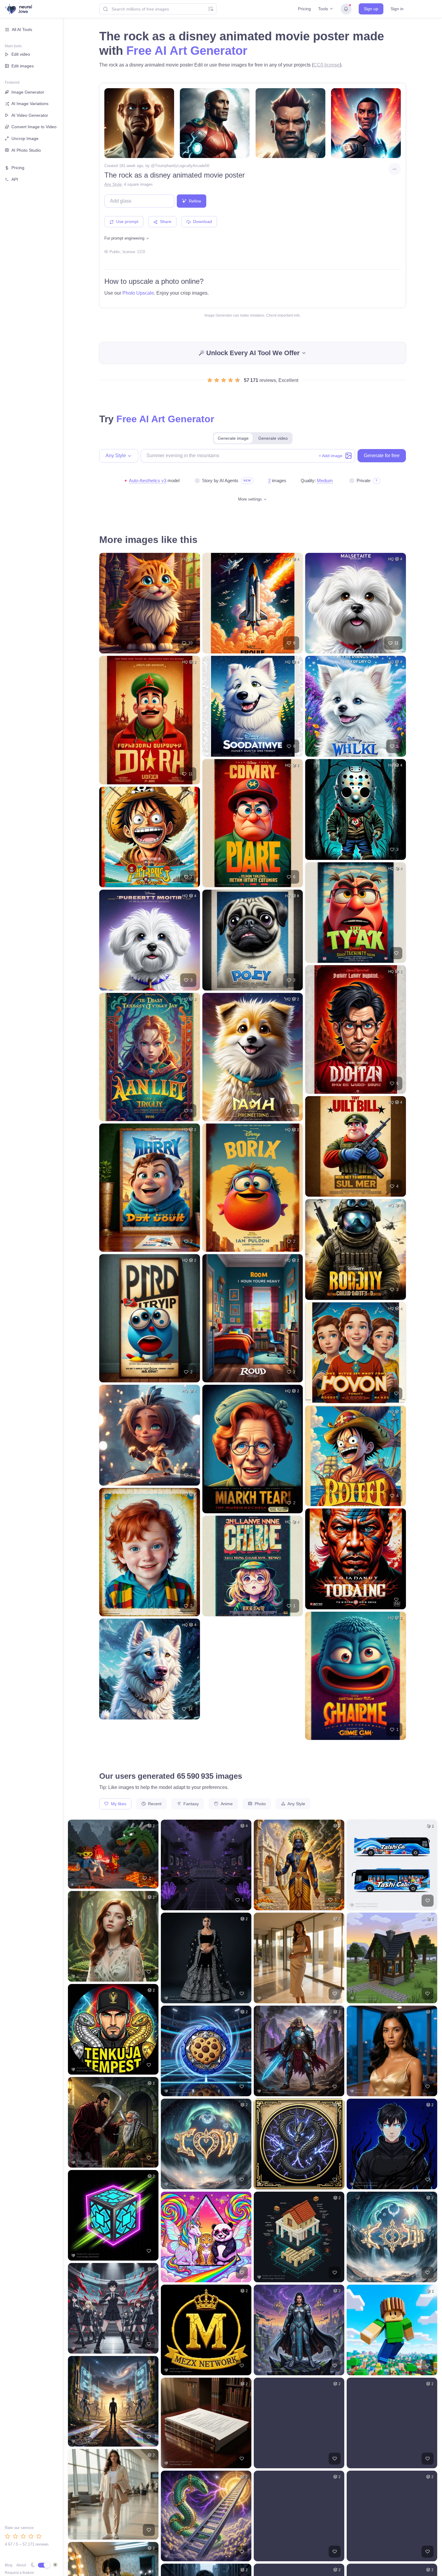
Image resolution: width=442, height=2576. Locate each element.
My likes (118, 1804)
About (21, 2565)
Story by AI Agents (220, 480)
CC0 (141, 252)
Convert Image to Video (34, 127)
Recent (154, 1804)
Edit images (23, 66)
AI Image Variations (30, 104)
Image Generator (28, 92)
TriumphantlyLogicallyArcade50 (182, 166)
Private (364, 480)
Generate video (273, 438)
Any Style (113, 184)
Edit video (21, 54)
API (15, 179)
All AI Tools (22, 29)
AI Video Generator (30, 115)
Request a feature (19, 2573)
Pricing (304, 9)
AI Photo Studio (26, 150)
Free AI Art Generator (187, 51)
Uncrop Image (25, 138)
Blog (9, 2565)
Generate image (233, 438)
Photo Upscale (138, 293)
